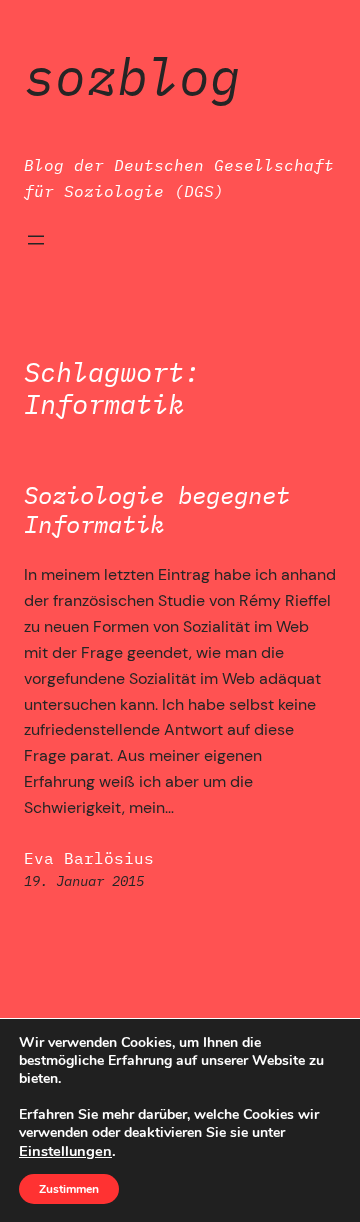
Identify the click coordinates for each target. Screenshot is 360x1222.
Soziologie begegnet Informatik (157, 510)
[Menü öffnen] (36, 240)
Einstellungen (65, 1151)
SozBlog (132, 76)
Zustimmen (69, 1189)
